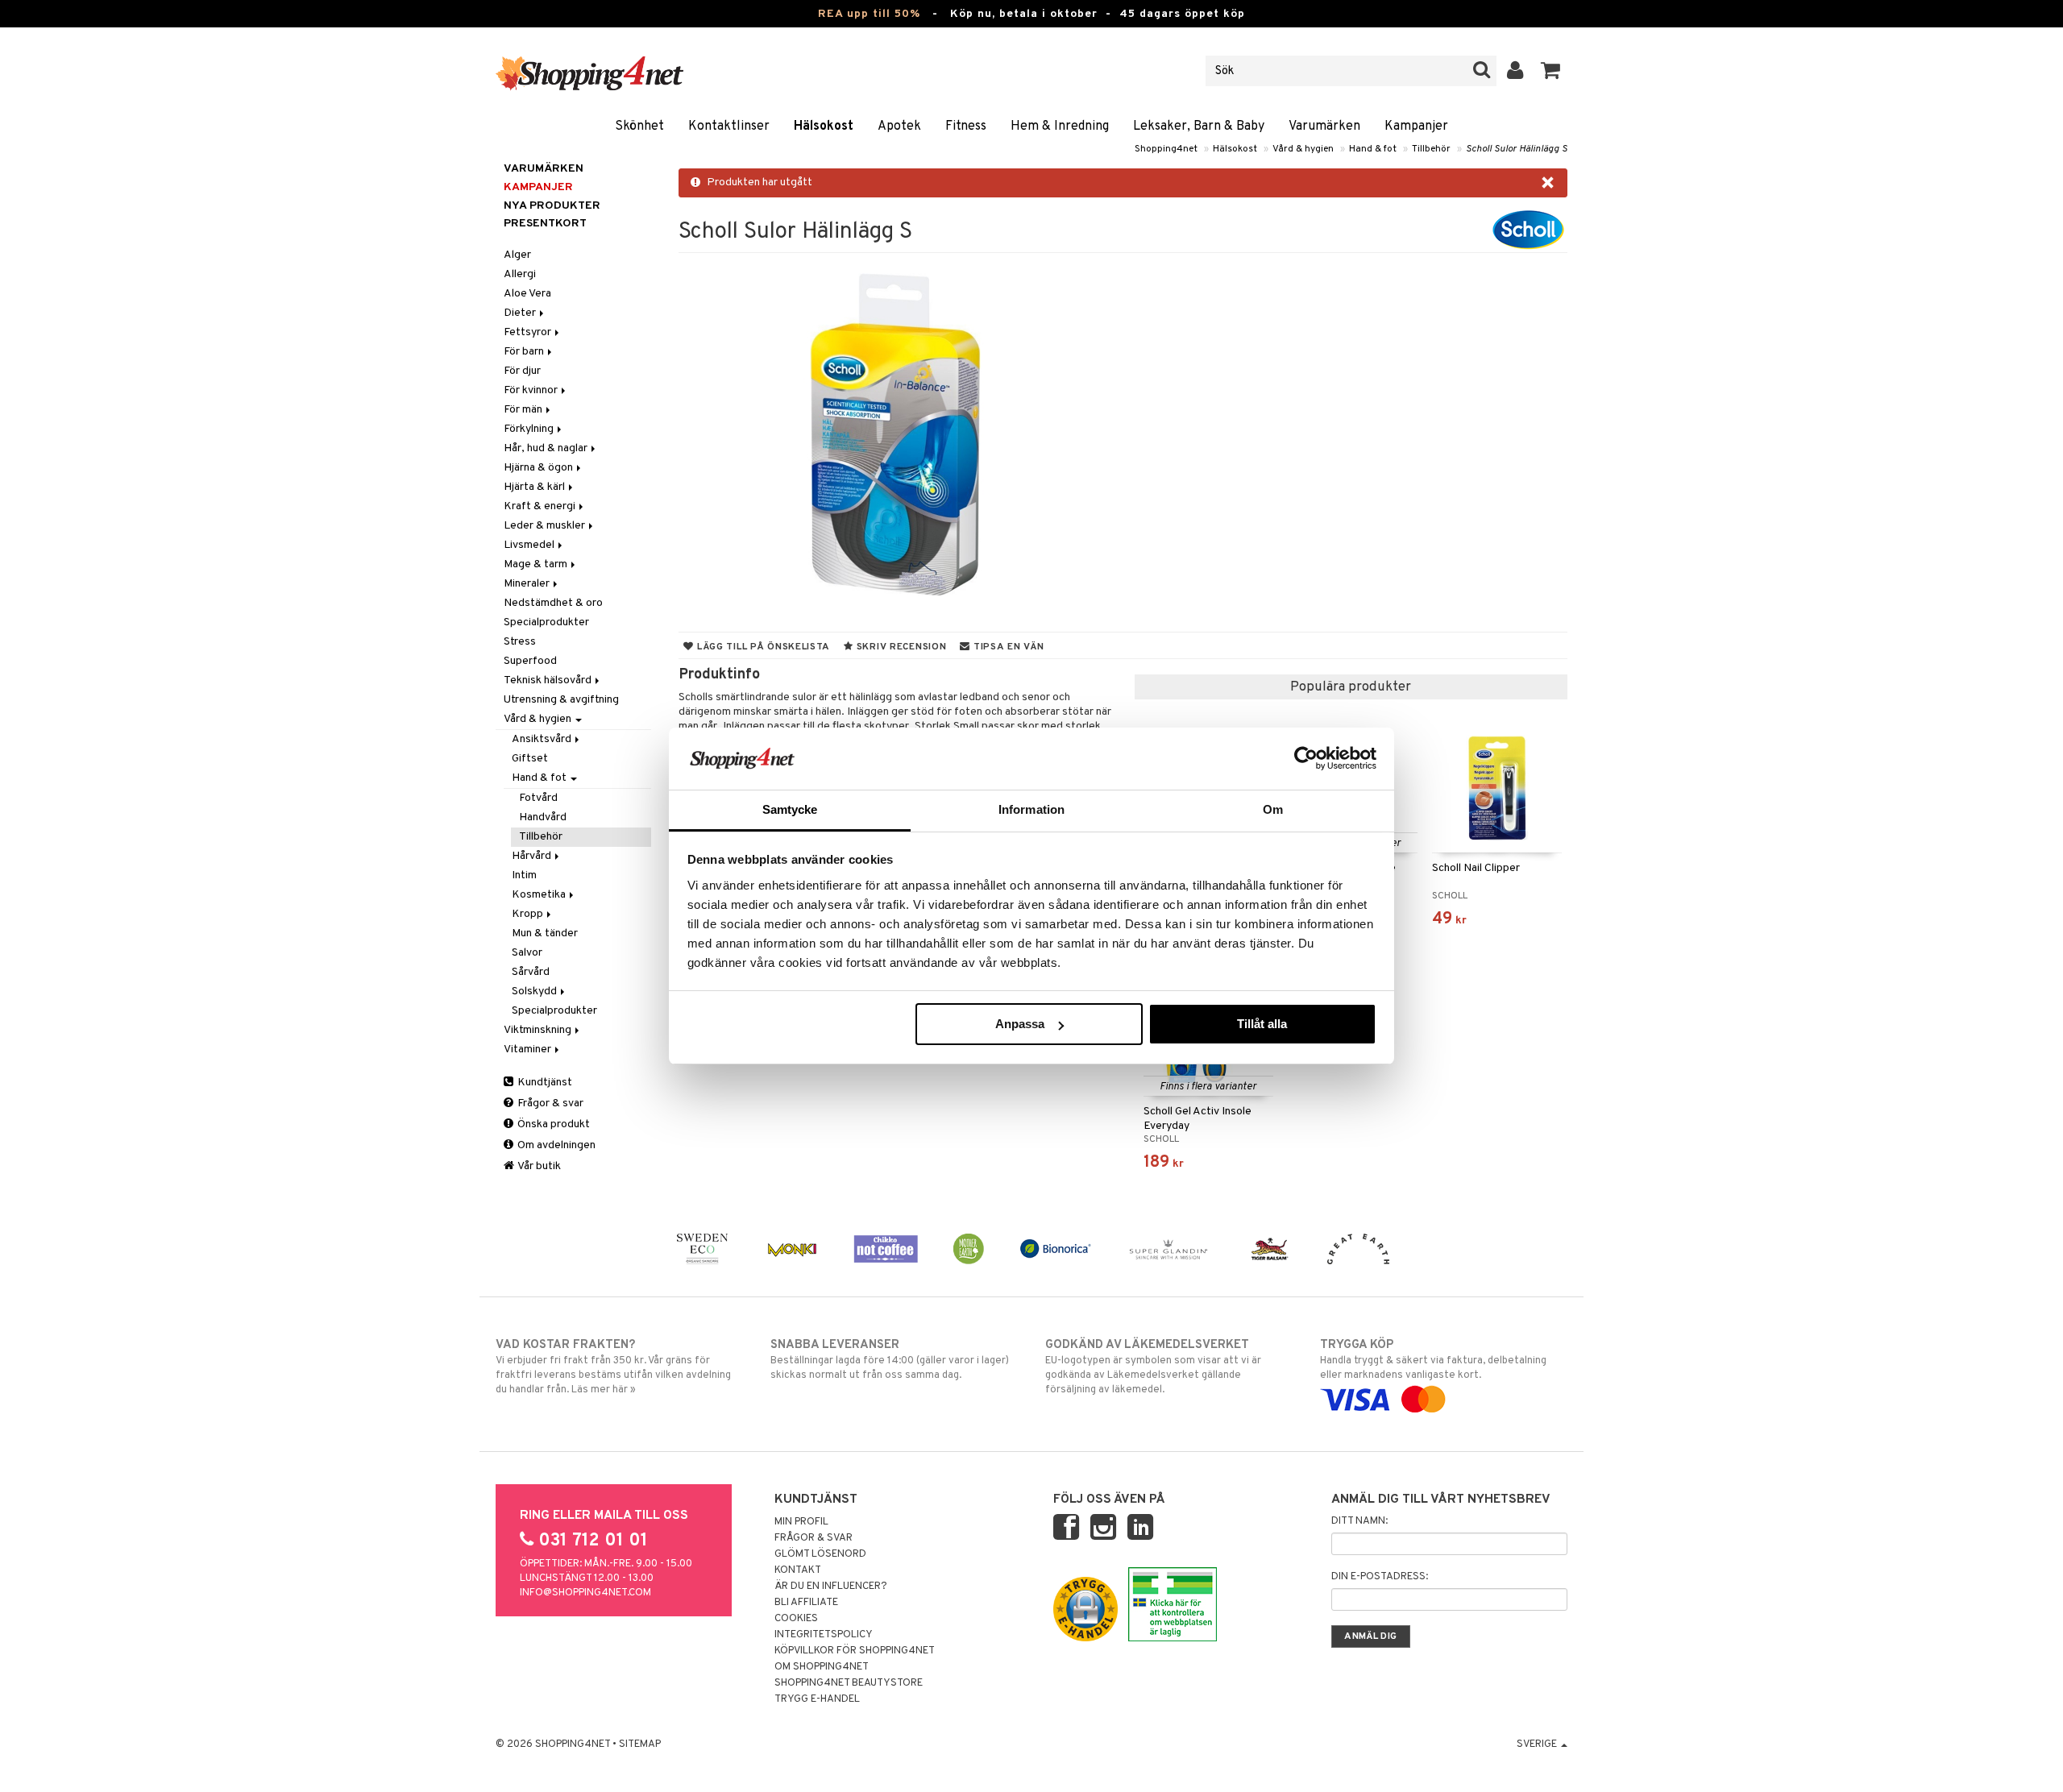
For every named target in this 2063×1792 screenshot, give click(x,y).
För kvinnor (532, 390)
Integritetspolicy (824, 1635)
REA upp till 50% (869, 14)
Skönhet (639, 127)
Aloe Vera (527, 294)
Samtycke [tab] (790, 809)
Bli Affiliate (806, 1603)
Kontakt (798, 1570)
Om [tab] (1273, 809)
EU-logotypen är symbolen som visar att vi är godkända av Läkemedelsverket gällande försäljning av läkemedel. (1153, 1367)
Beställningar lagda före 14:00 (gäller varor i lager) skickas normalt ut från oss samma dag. (890, 1360)
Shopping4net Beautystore (849, 1683)
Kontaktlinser (729, 127)
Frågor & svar (549, 1103)
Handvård (543, 817)
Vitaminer (529, 1049)
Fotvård (538, 798)
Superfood (530, 661)
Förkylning (530, 429)
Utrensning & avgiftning (561, 700)
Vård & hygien (1303, 149)
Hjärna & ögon (540, 468)
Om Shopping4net (822, 1667)
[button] (1551, 71)
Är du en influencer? (831, 1587)
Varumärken (1324, 127)
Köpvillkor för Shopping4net (855, 1651)
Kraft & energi (541, 506)
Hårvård (533, 856)
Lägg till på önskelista (762, 647)
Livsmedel (530, 545)
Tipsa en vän (1007, 647)
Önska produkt (552, 1124)
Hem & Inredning (1060, 127)
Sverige (1538, 1744)
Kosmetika (540, 895)
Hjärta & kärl (535, 487)
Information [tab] (1031, 809)
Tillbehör (1431, 149)
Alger (517, 255)
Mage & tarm (537, 564)
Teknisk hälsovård (549, 680)
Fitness (966, 127)
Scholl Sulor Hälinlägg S (1517, 149)
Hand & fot (1373, 149)
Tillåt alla (1262, 1024)
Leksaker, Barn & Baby (1199, 127)
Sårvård (531, 972)
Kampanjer (1416, 127)
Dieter (521, 313)
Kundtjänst (544, 1083)
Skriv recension (900, 647)
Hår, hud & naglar (547, 448)
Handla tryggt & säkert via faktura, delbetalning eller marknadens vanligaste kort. (1433, 1360)
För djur (522, 371)
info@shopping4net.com (585, 1593)
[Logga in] (1515, 71)
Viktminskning (539, 1030)
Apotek (899, 127)
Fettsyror (529, 332)
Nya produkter (552, 206)
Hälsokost (824, 127)
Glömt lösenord (820, 1554)
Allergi (520, 274)
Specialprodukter (546, 622)
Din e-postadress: (1380, 1577)
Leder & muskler (546, 526)
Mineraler (528, 584)
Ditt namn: (1359, 1521)
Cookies (796, 1619)
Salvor (527, 953)
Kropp (529, 914)
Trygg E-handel (817, 1699)
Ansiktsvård (543, 739)
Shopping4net (1166, 149)
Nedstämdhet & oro (553, 603)
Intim (524, 875)
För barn (525, 352)
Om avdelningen (555, 1145)
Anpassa (1020, 1024)
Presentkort (545, 224)
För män (524, 410)
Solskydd (535, 991)
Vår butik (538, 1166)
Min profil (801, 1522)
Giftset (530, 759)
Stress (520, 642)
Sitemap (640, 1744)
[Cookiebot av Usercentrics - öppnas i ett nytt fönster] (1306, 758)
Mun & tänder (545, 933)
